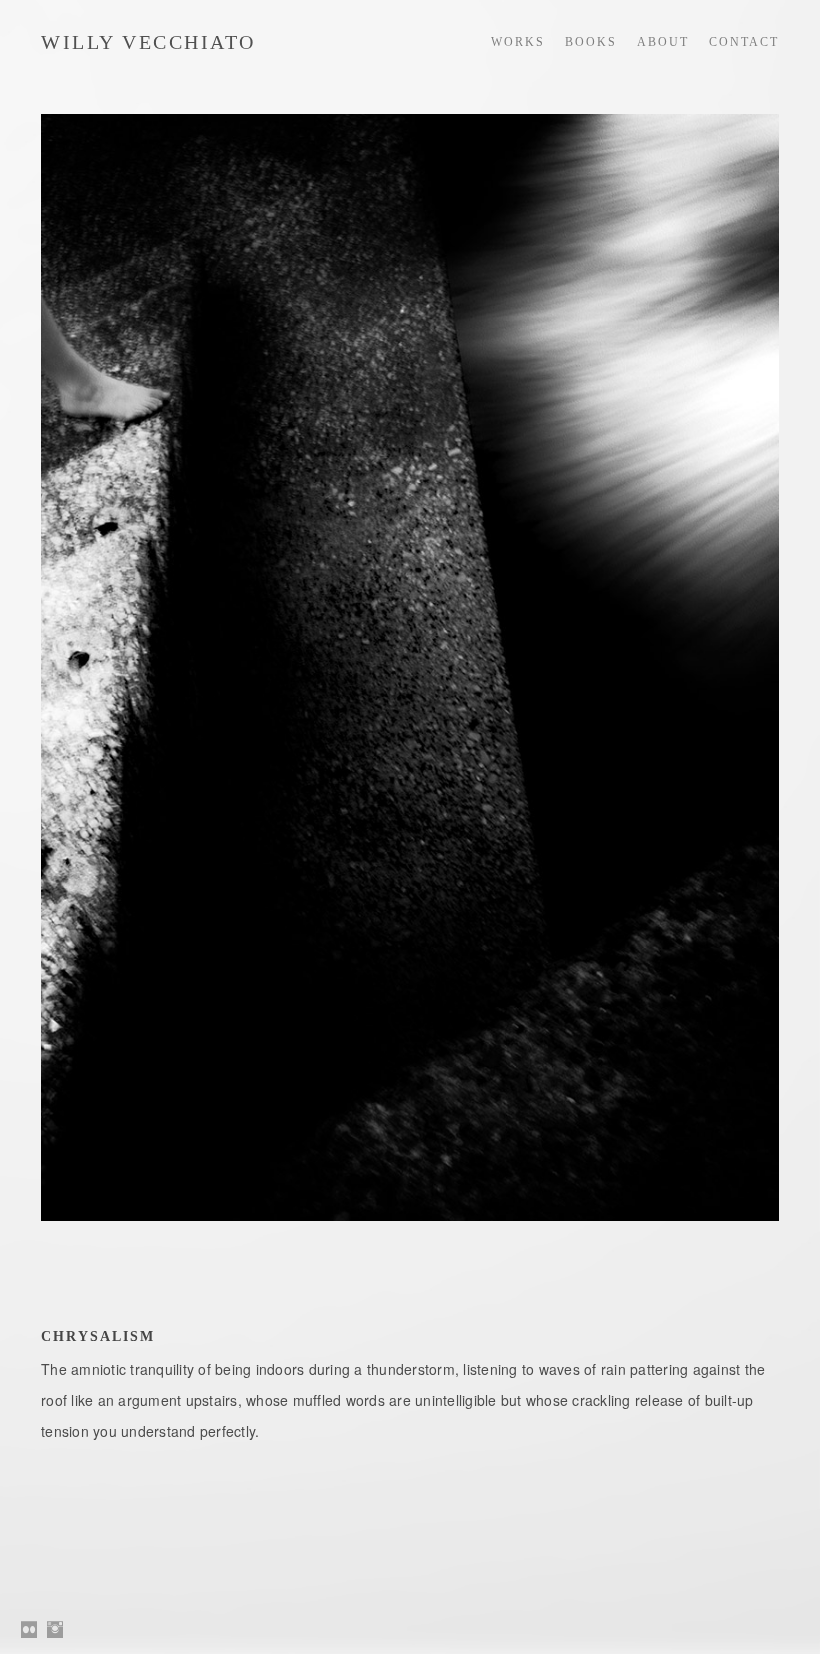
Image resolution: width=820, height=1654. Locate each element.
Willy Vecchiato (148, 42)
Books (591, 42)
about (663, 42)
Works (518, 42)
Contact (744, 42)
